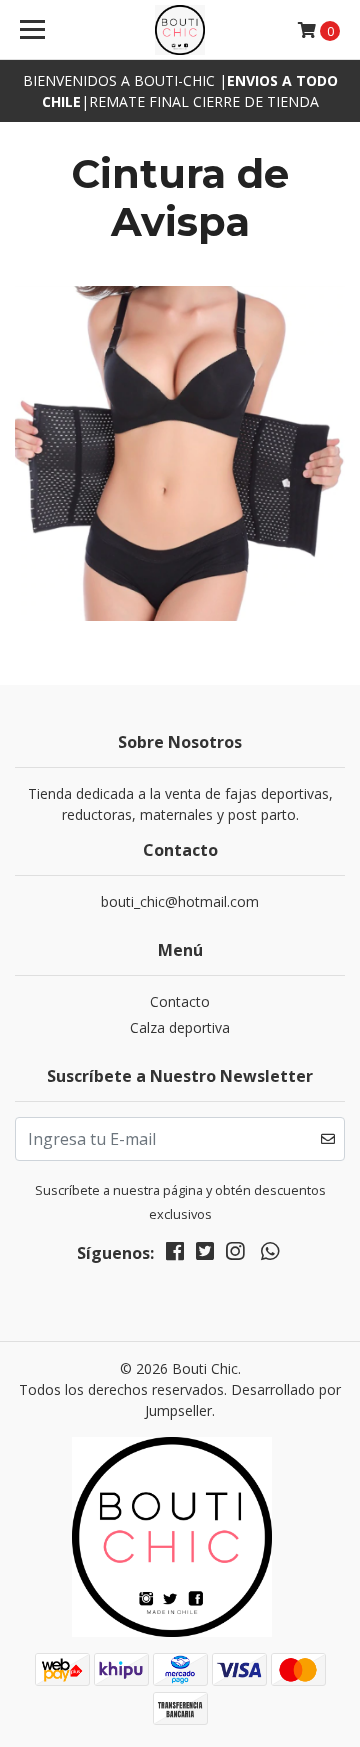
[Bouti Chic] (180, 30)
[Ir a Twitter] (205, 1255)
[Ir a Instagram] (235, 1255)
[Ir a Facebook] (175, 1255)
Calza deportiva (180, 1027)
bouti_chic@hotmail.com (180, 901)
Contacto (180, 1001)
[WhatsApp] (269, 1255)
